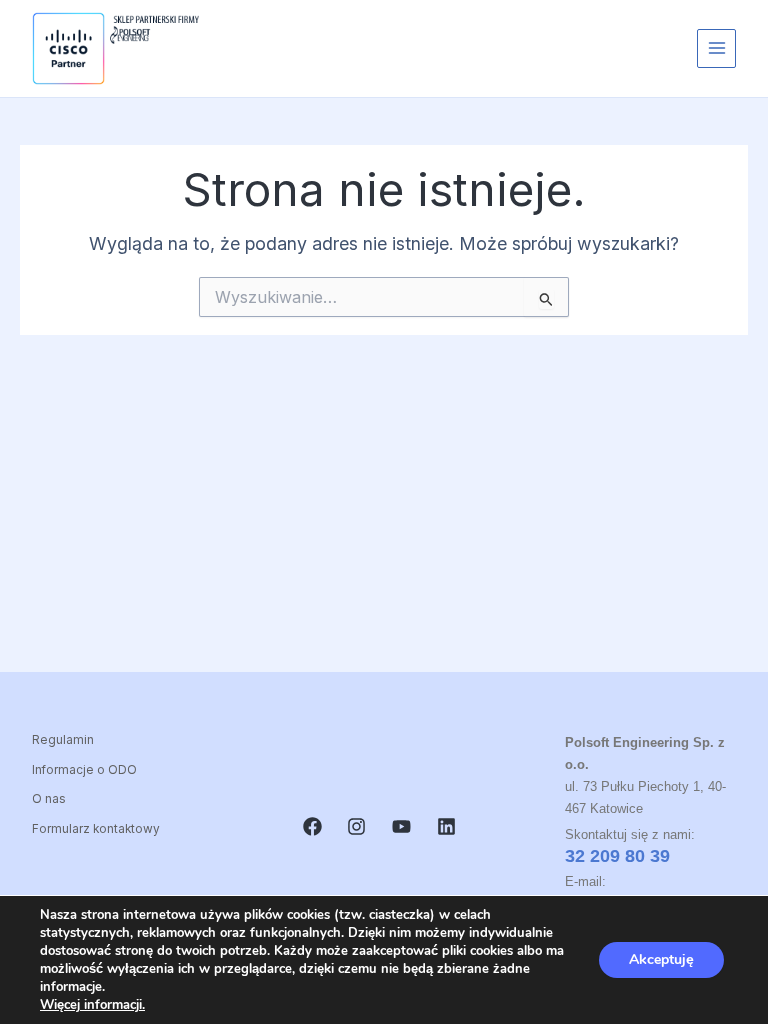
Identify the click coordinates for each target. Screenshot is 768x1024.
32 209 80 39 (617, 856)
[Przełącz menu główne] (716, 48)
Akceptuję (661, 959)
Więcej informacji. (92, 1005)
